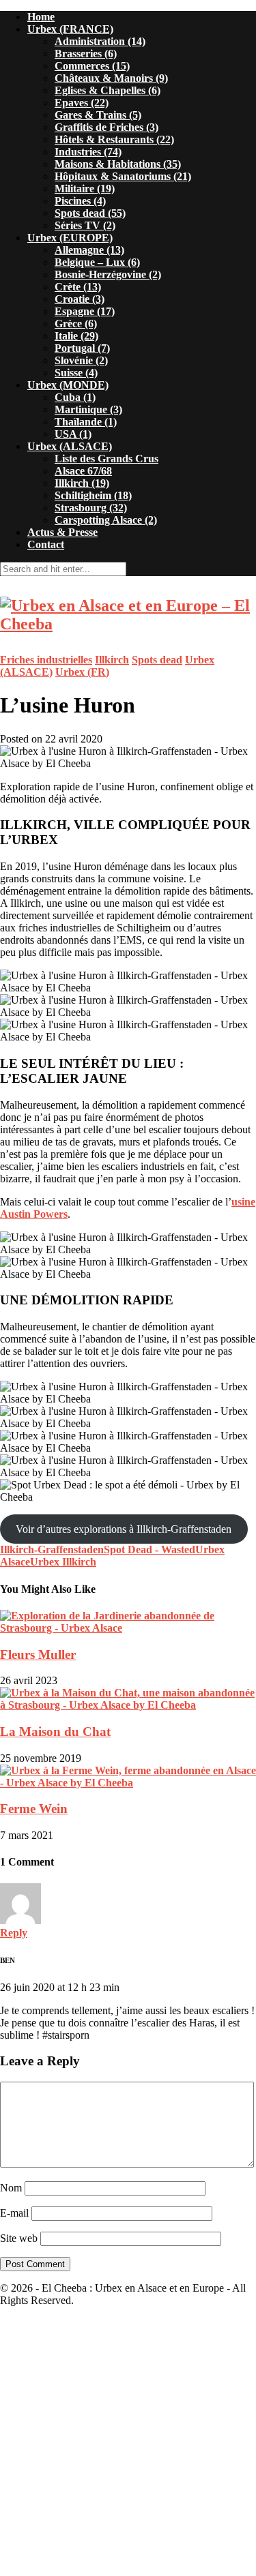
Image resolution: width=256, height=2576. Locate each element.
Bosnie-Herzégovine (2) (108, 274)
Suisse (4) (76, 373)
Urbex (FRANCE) (70, 29)
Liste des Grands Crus (106, 459)
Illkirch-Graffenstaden (52, 1549)
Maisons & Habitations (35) (118, 164)
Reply (14, 1933)
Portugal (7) (82, 348)
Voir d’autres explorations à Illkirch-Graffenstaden (124, 1529)
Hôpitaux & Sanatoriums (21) (123, 176)
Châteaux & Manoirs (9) (111, 78)
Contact (46, 544)
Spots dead (157, 660)
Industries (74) (88, 152)
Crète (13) (78, 287)
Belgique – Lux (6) (97, 262)
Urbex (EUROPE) (70, 238)
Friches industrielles (46, 660)
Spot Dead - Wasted (150, 1549)
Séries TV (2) (85, 225)
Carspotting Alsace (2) (106, 520)
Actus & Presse (62, 532)
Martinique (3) (88, 409)
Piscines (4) (80, 201)
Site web (19, 2238)
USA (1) (73, 434)
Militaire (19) (85, 189)
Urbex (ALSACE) (70, 446)
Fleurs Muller (38, 1654)
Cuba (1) (75, 397)
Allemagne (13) (89, 250)
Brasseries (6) (86, 54)
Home (41, 17)
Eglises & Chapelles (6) (108, 90)
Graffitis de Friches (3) (106, 127)
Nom (11, 2188)
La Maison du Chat (55, 1732)
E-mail (14, 2213)
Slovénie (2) (81, 360)
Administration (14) (100, 41)
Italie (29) (76, 336)
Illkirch (112, 660)
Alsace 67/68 (83, 471)
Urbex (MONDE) (68, 385)
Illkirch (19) (82, 483)
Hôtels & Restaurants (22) (114, 139)
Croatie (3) (80, 299)
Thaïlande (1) (86, 422)
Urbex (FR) (82, 672)
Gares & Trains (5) (98, 115)
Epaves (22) (82, 103)
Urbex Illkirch (63, 1562)
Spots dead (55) (90, 213)
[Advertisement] (128, 2445)
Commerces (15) (92, 66)
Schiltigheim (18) (93, 495)
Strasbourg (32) (91, 508)
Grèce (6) (76, 324)
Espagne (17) (85, 311)
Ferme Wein (34, 1809)
